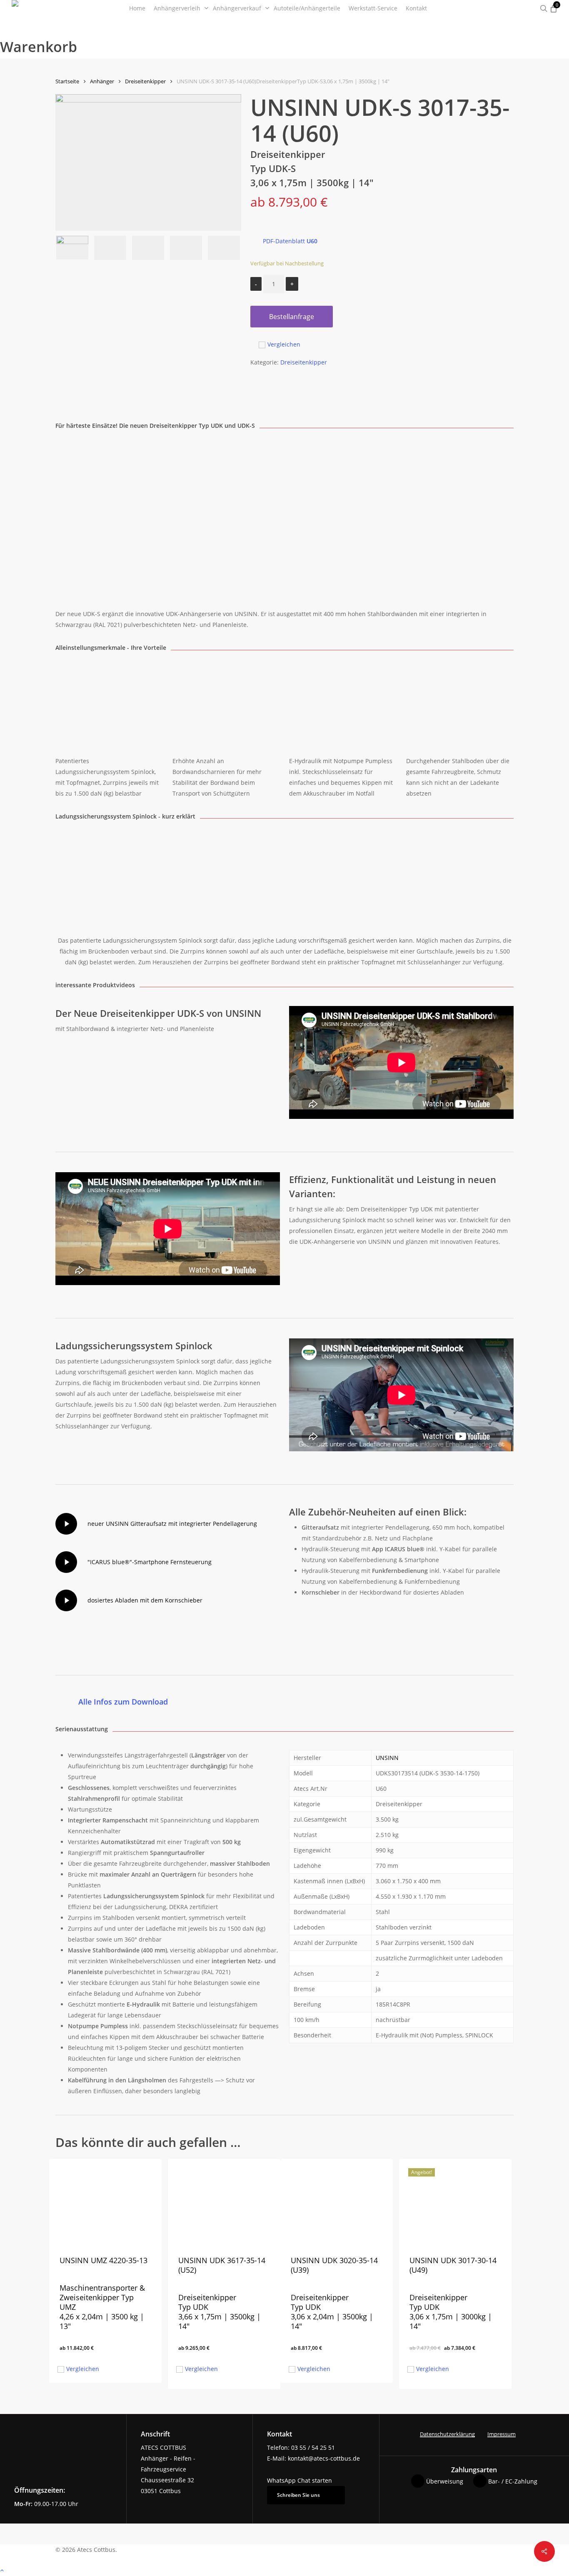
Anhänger (102, 81)
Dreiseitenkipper (145, 81)
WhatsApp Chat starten (299, 2480)
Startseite (67, 81)
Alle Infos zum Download (123, 1702)
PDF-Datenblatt (290, 241)
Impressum (502, 2434)
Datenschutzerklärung (447, 2434)
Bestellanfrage (292, 317)
